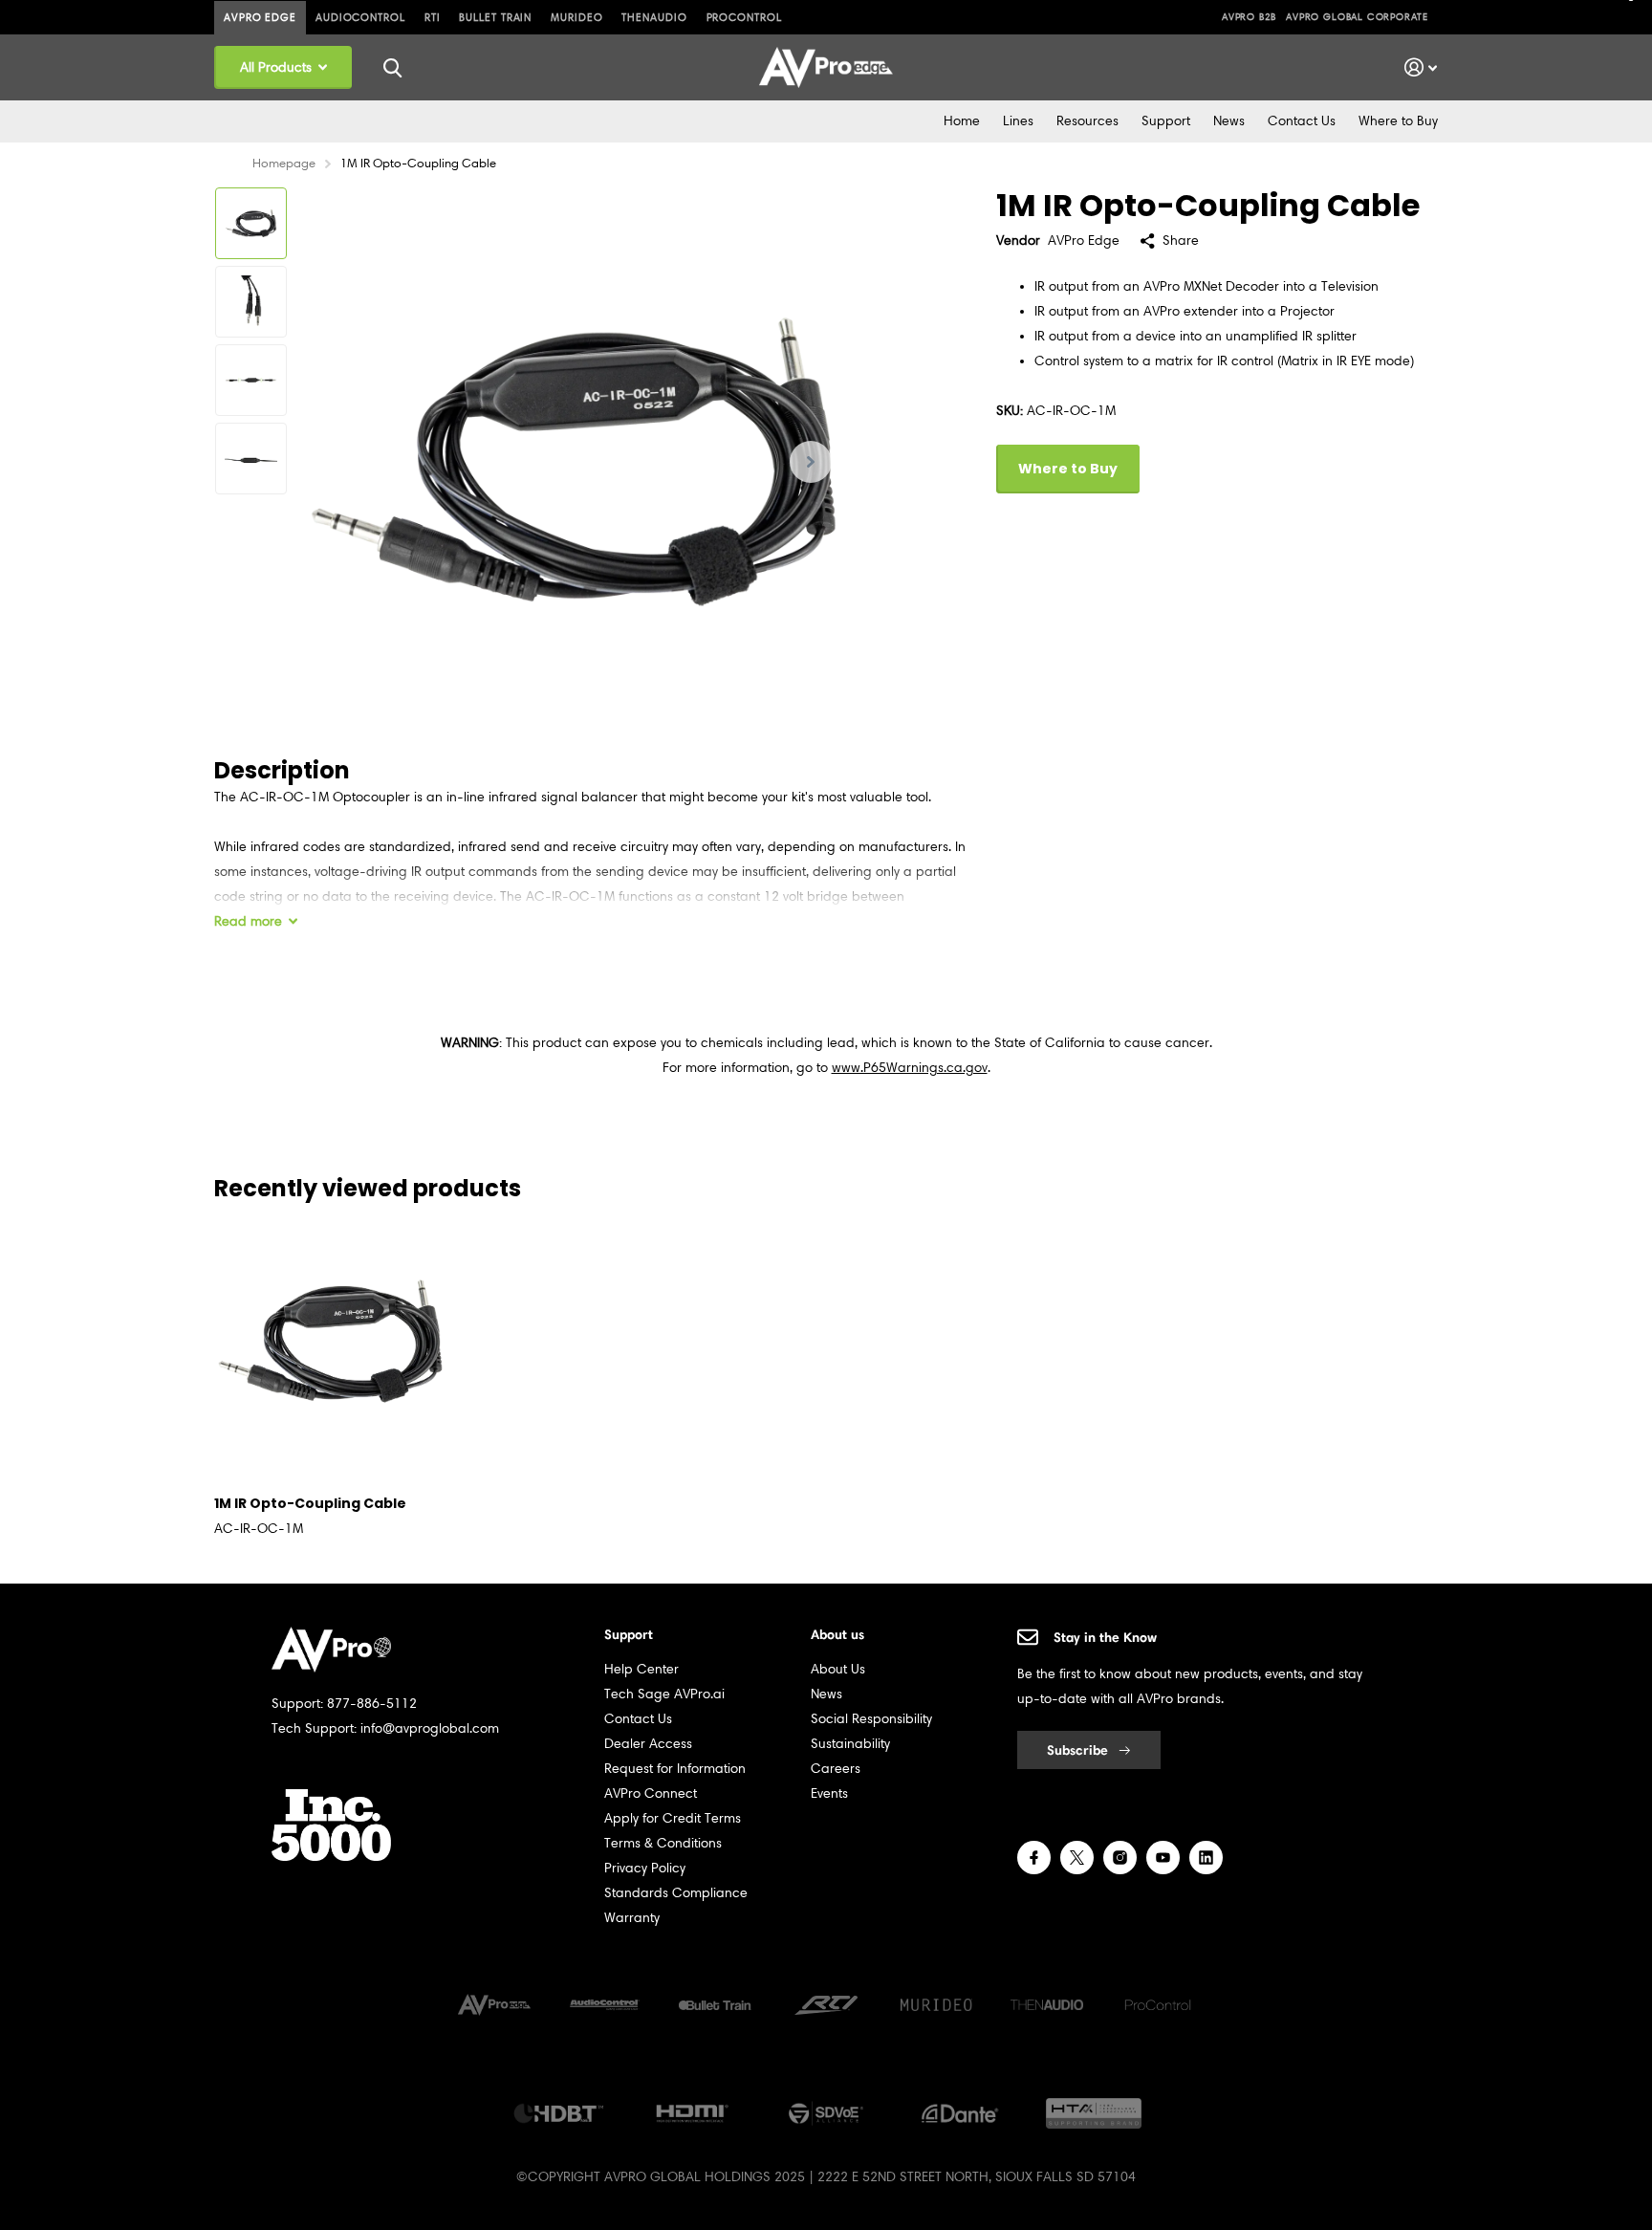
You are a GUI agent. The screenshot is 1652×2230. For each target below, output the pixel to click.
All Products (278, 67)
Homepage (284, 163)
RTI (433, 17)
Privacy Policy (645, 1868)
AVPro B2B (1249, 17)
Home (962, 121)
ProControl (744, 17)
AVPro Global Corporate (1357, 17)
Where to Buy (1398, 121)
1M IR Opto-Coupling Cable (310, 1503)
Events (829, 1793)
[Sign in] (1421, 67)
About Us (838, 1669)
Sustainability (850, 1744)
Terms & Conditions (663, 1843)
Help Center (641, 1669)
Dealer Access (648, 1744)
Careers (836, 1769)
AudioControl (360, 17)
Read (248, 921)
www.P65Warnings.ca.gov (910, 1068)
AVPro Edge (260, 17)
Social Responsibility (871, 1719)
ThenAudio (654, 17)
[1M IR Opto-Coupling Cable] (330, 1341)
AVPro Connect (651, 1793)
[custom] (1034, 1858)
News (1229, 121)
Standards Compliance (676, 1893)
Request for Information (675, 1769)
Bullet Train (495, 17)
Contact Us (1302, 121)
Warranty (632, 1918)
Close (392, 67)
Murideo (576, 17)
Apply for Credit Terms (673, 1818)
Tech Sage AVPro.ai (664, 1694)
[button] (811, 461)
